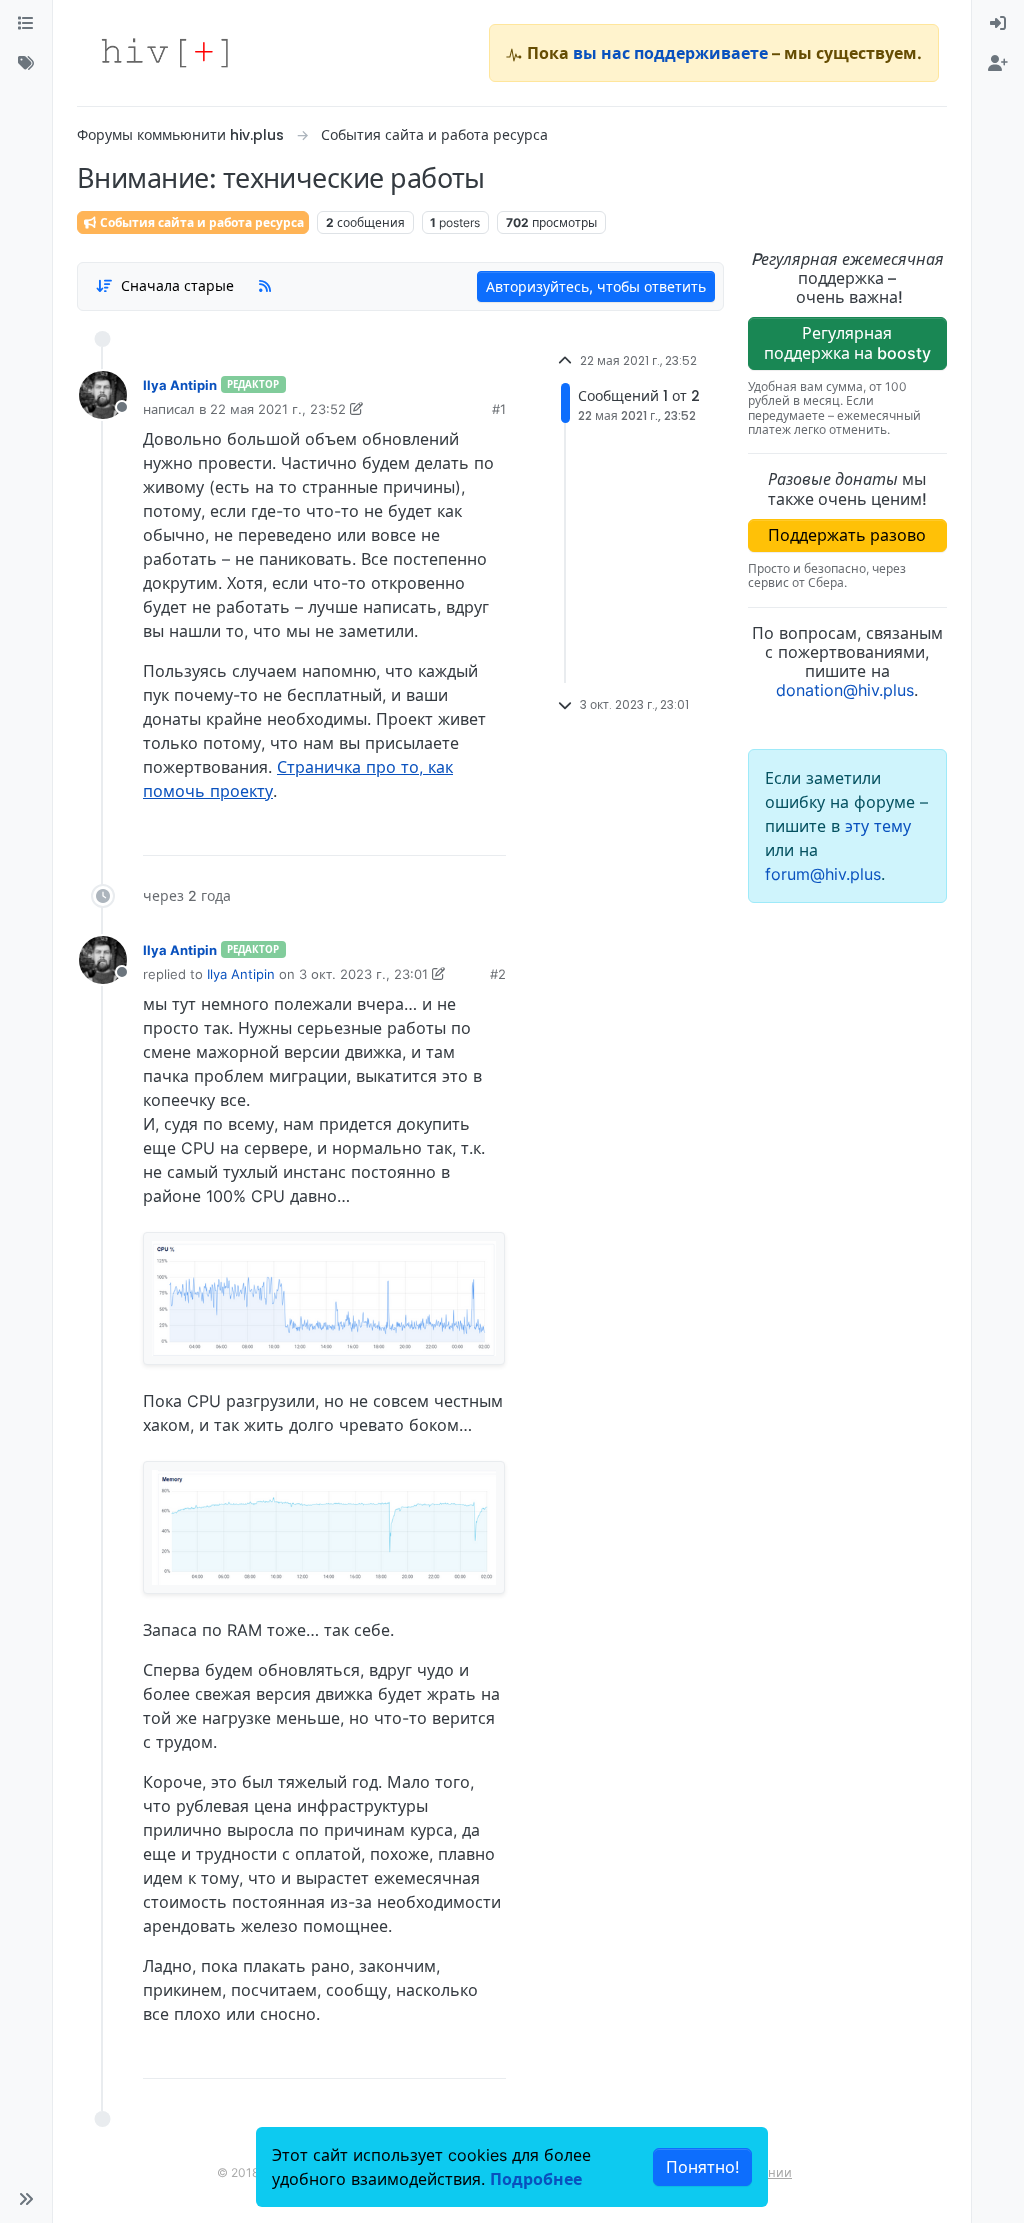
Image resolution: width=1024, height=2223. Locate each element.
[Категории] (26, 24)
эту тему (878, 826)
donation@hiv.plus (845, 690)
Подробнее (536, 2179)
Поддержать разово (847, 535)
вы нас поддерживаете (670, 53)
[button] (26, 2199)
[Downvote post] (452, 833)
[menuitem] (998, 24)
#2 (498, 974)
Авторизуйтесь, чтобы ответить (596, 286)
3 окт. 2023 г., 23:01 (363, 974)
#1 (499, 409)
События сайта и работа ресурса (200, 222)
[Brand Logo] (165, 53)
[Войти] (998, 24)
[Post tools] (489, 833)
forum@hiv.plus (823, 874)
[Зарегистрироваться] (998, 64)
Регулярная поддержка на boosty (847, 342)
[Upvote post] (385, 833)
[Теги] (26, 64)
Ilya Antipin (180, 385)
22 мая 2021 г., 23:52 (278, 409)
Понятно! (702, 2167)
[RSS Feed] (265, 286)
